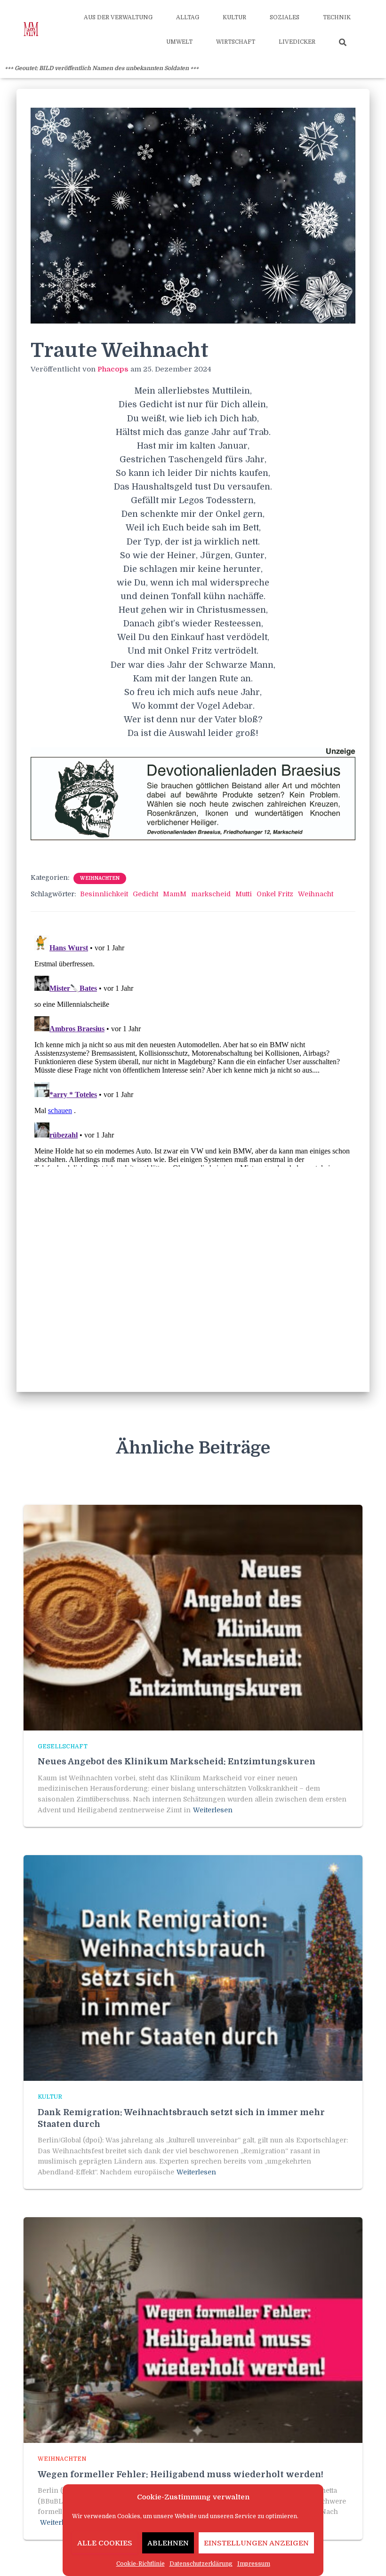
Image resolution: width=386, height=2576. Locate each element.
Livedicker (297, 42)
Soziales (285, 17)
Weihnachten (100, 878)
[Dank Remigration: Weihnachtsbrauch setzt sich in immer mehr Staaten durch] (193, 1968)
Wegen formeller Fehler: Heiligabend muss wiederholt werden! (181, 2474)
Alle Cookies (105, 2543)
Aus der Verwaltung (118, 17)
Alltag (188, 17)
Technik (337, 17)
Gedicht (145, 894)
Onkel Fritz (275, 894)
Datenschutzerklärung (201, 2564)
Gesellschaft (63, 1746)
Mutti (244, 894)
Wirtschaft (236, 42)
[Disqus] (193, 1049)
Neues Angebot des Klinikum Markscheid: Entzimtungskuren (177, 1762)
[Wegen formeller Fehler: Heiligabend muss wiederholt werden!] (193, 2330)
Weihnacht (316, 894)
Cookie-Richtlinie (141, 2564)
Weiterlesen (213, 1810)
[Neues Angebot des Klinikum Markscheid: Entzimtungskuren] (193, 1617)
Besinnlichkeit (104, 894)
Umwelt (179, 42)
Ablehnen (168, 2543)
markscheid (211, 894)
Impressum (254, 2564)
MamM (175, 894)
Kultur (234, 17)
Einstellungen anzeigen (256, 2543)
